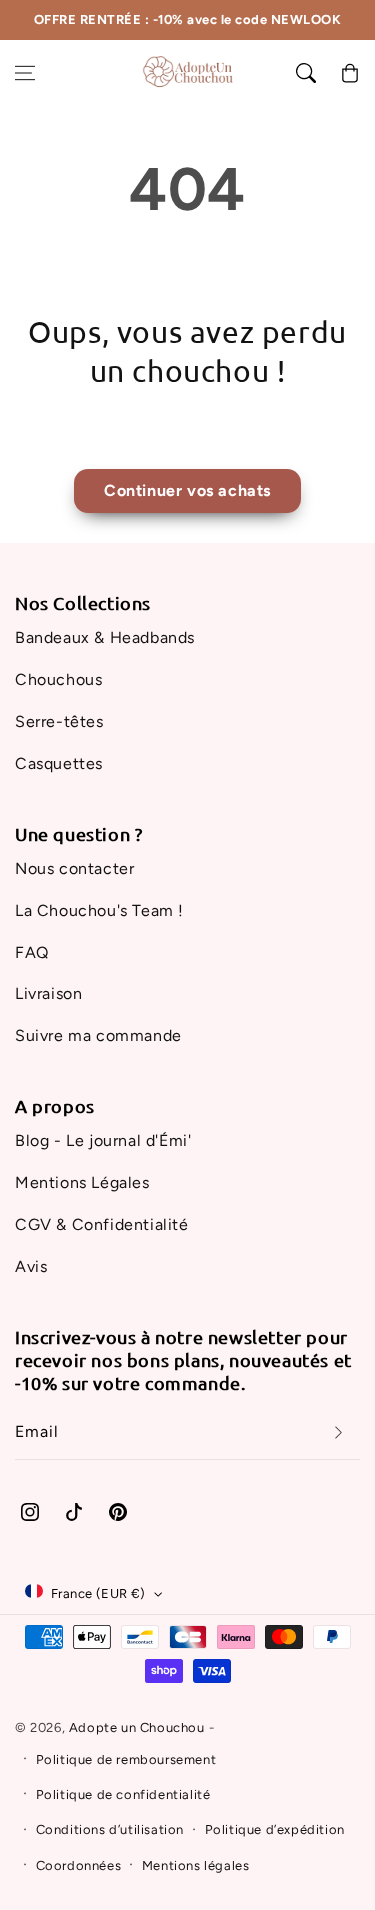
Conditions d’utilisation (110, 1829)
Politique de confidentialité (123, 1794)
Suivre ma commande (98, 1035)
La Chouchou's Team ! (99, 910)
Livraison (48, 993)
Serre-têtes (59, 721)
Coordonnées (79, 1865)
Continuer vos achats (187, 490)
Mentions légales (196, 1865)
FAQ (32, 952)
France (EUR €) (98, 1593)
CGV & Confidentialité (102, 1224)
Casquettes (59, 763)
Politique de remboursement (126, 1759)
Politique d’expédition (275, 1829)
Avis (31, 1266)
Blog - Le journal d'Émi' (103, 1140)
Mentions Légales (82, 1182)
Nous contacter (74, 868)
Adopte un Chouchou (137, 1727)
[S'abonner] (338, 1432)
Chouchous (58, 679)
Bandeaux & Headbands (105, 637)
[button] (25, 73)
